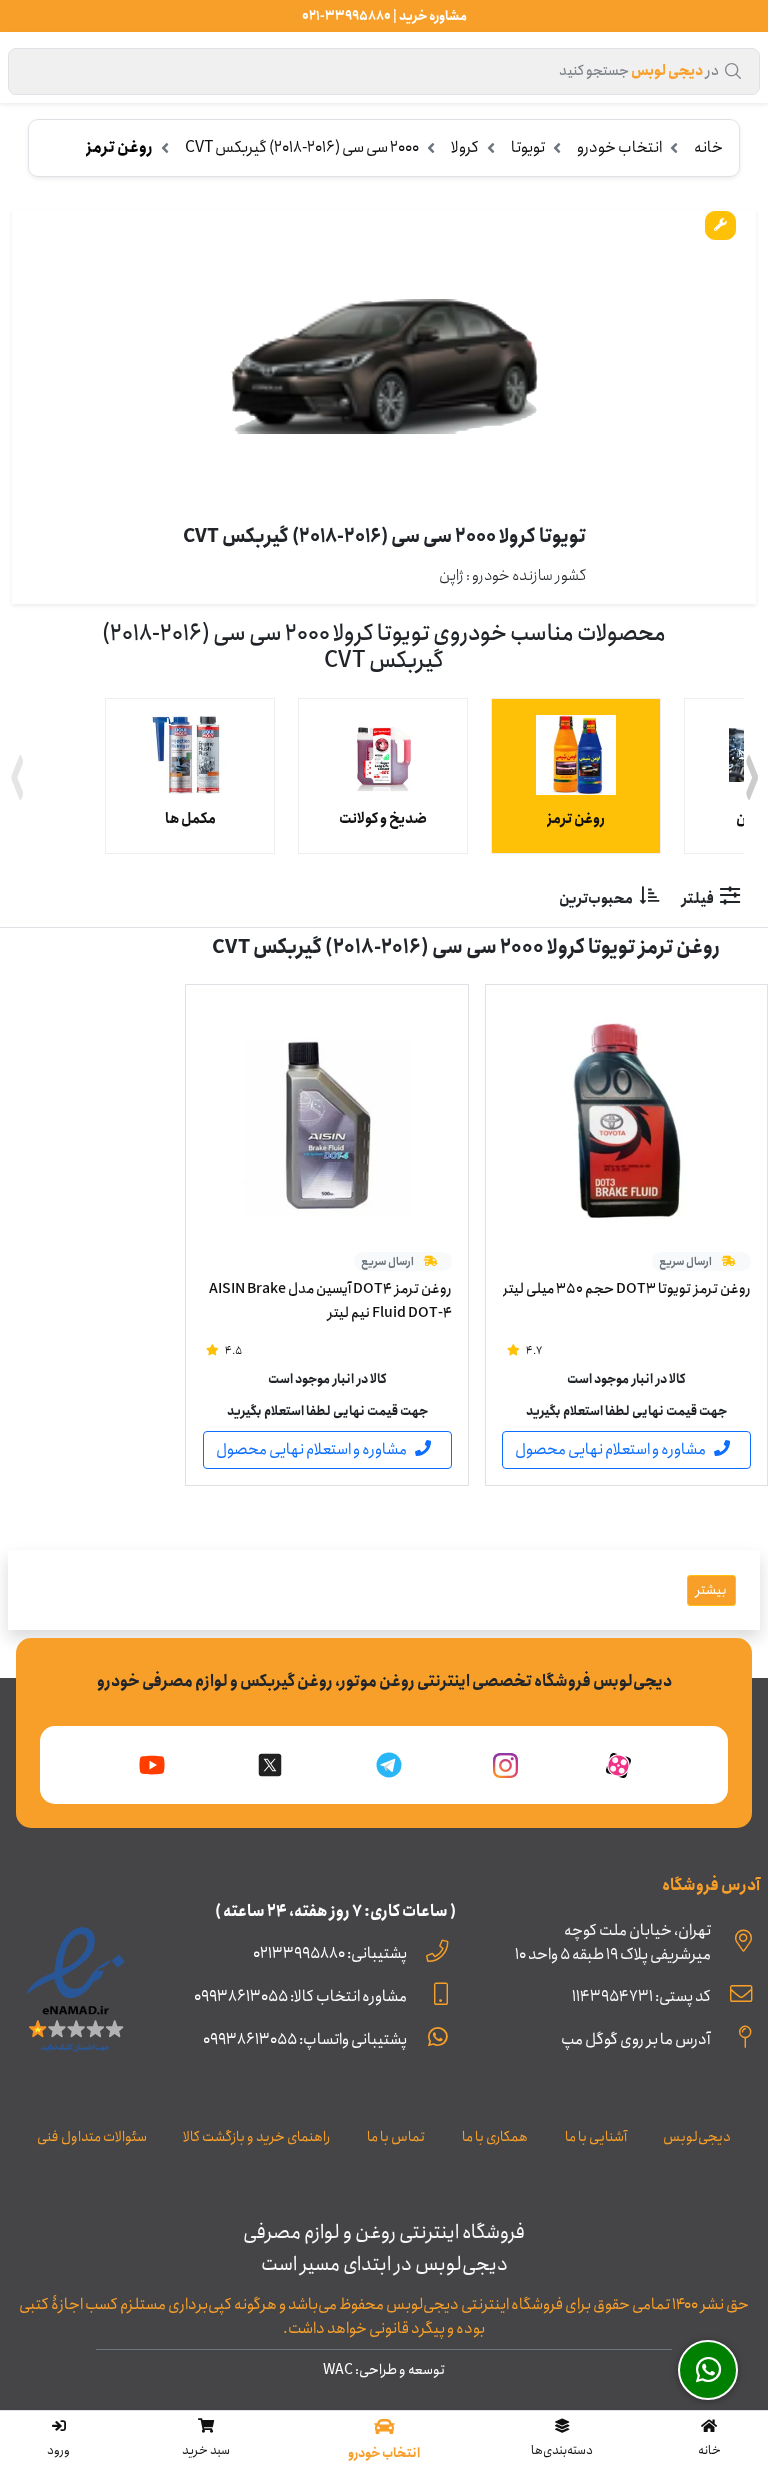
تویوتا (528, 147)
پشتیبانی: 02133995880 (330, 1953)
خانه (708, 147)
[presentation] (16, 781)
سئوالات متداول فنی (92, 2137)
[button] (562, 2440)
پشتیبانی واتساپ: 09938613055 (305, 2039)
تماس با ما (396, 2137)
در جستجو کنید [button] (639, 71)
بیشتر (711, 1590)
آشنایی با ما (596, 2137)
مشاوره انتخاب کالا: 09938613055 (300, 1996)
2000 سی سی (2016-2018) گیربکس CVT (302, 147)
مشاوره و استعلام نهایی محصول (610, 1449)
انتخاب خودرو (619, 147)
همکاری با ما (495, 2137)
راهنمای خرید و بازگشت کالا (256, 2137)
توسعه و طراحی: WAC (384, 2370)
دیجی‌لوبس (697, 2137)
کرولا (465, 147)
